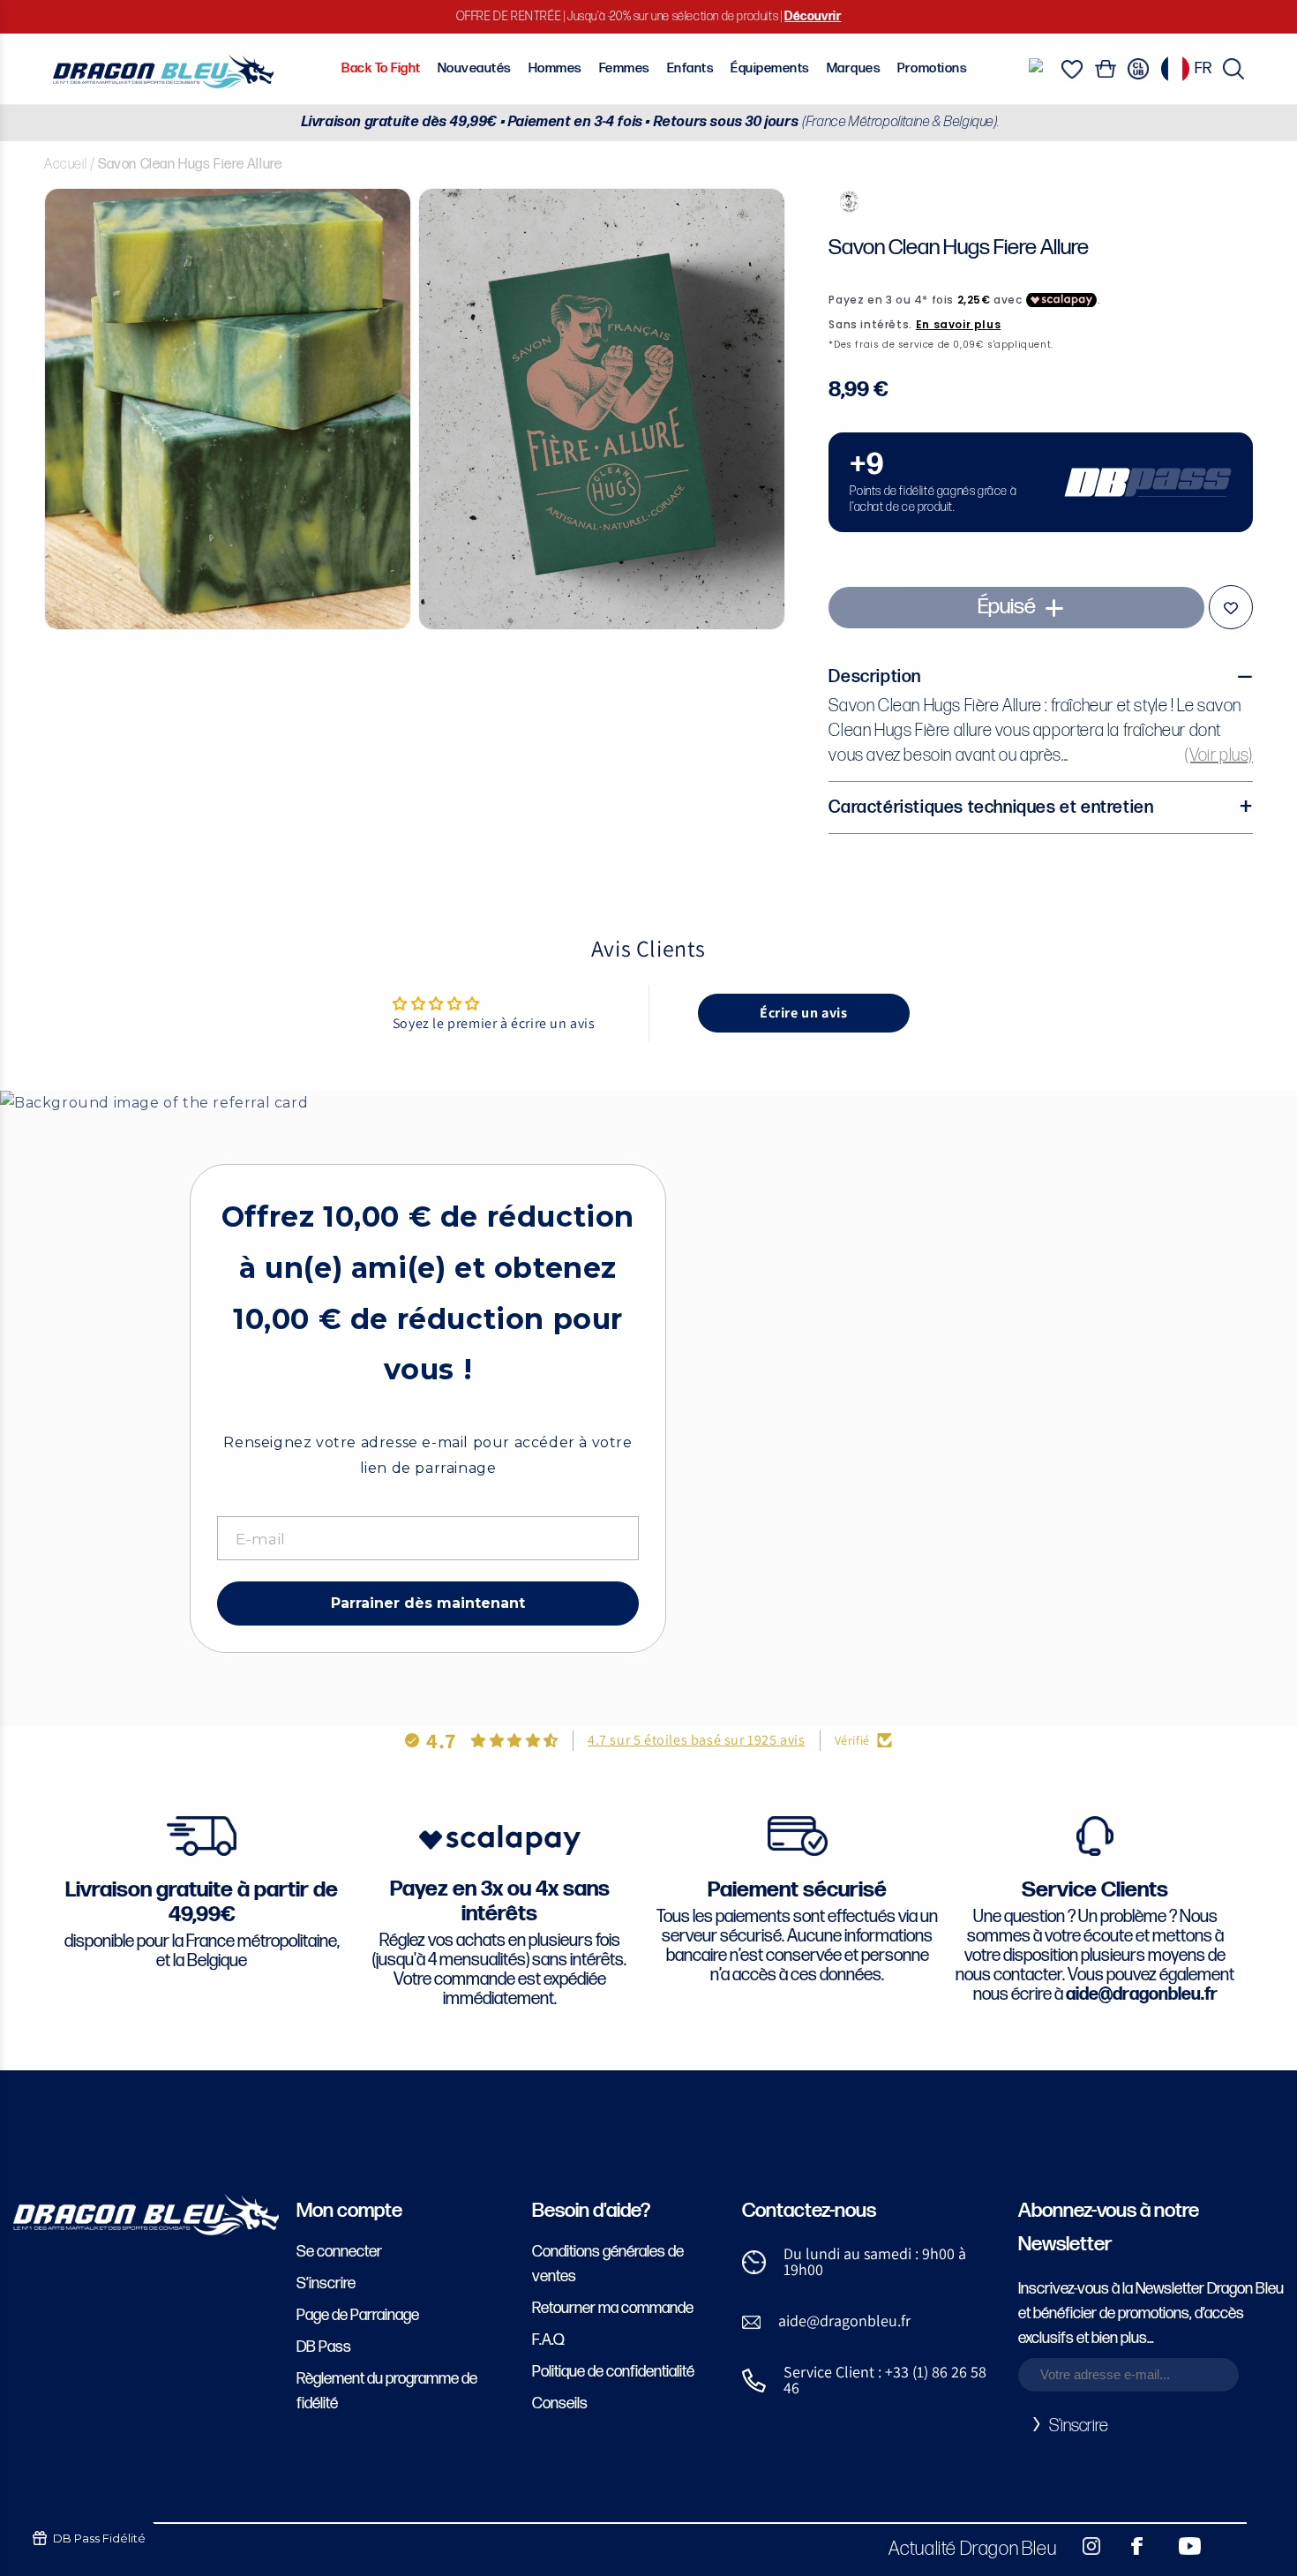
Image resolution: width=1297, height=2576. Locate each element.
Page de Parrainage (358, 2315)
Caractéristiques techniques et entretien (991, 807)
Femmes (625, 68)
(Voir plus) (1219, 755)
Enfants (690, 68)
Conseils (560, 2403)
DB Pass (324, 2347)
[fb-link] (1130, 2546)
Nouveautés (475, 68)
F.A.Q (548, 2340)
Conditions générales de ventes (608, 2264)
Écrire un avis (803, 1013)
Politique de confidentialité (613, 2372)
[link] (1041, 482)
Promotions (932, 68)
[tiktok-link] (1226, 2546)
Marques (854, 68)
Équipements (770, 68)
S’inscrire (326, 2283)
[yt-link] (1178, 2546)
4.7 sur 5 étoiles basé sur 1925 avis (697, 1740)
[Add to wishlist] (1231, 607)
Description (875, 677)
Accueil (65, 165)
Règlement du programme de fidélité (387, 2391)
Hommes (555, 68)
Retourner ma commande (613, 2308)
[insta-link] (1082, 2546)
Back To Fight (381, 68)
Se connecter (339, 2252)
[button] (1233, 69)
